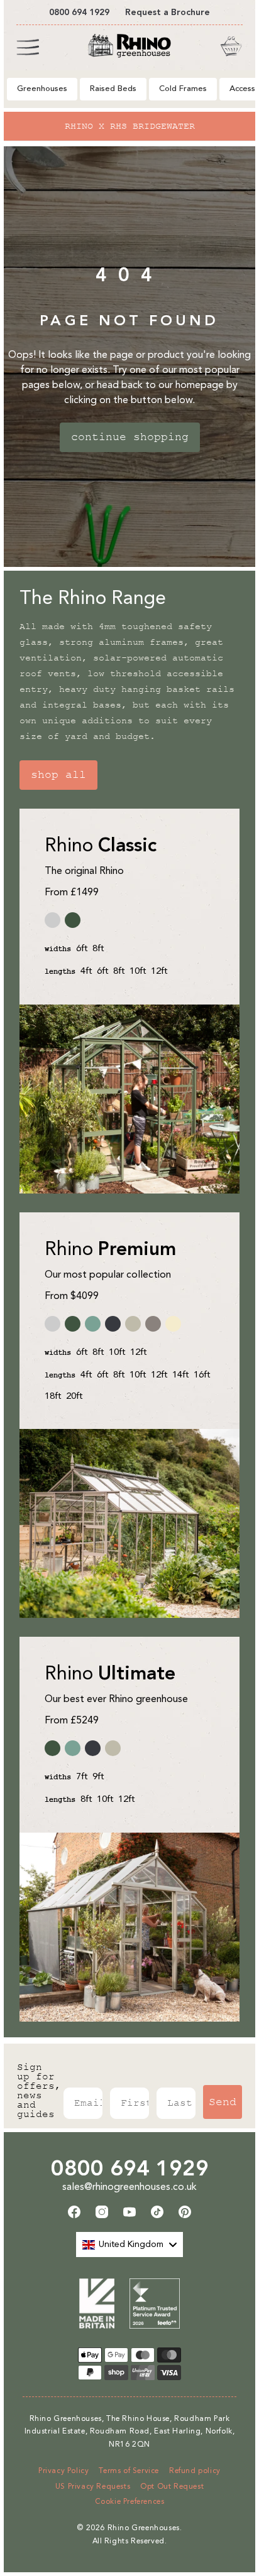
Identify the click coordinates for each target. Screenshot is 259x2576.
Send (223, 2102)
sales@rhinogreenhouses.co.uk (129, 2186)
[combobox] (129, 2245)
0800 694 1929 (130, 2168)
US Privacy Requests (93, 2486)
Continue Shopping (130, 437)
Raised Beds (113, 89)
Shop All (58, 775)
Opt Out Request (172, 2486)
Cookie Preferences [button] (130, 2501)
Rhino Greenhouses (144, 2528)
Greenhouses (42, 89)
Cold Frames (183, 89)
